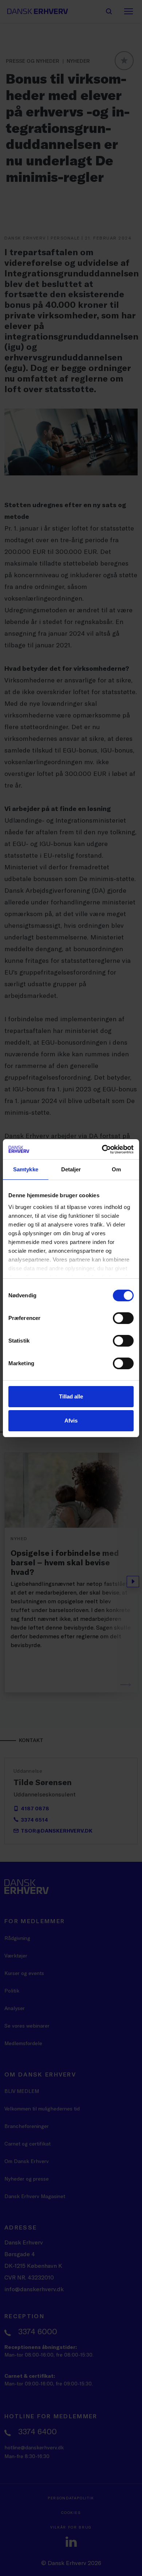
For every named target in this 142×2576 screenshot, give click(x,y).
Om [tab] (116, 1169)
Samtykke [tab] (26, 1169)
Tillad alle (71, 1396)
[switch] (123, 1318)
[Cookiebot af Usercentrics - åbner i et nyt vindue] (102, 1149)
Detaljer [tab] (71, 1169)
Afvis (71, 1421)
